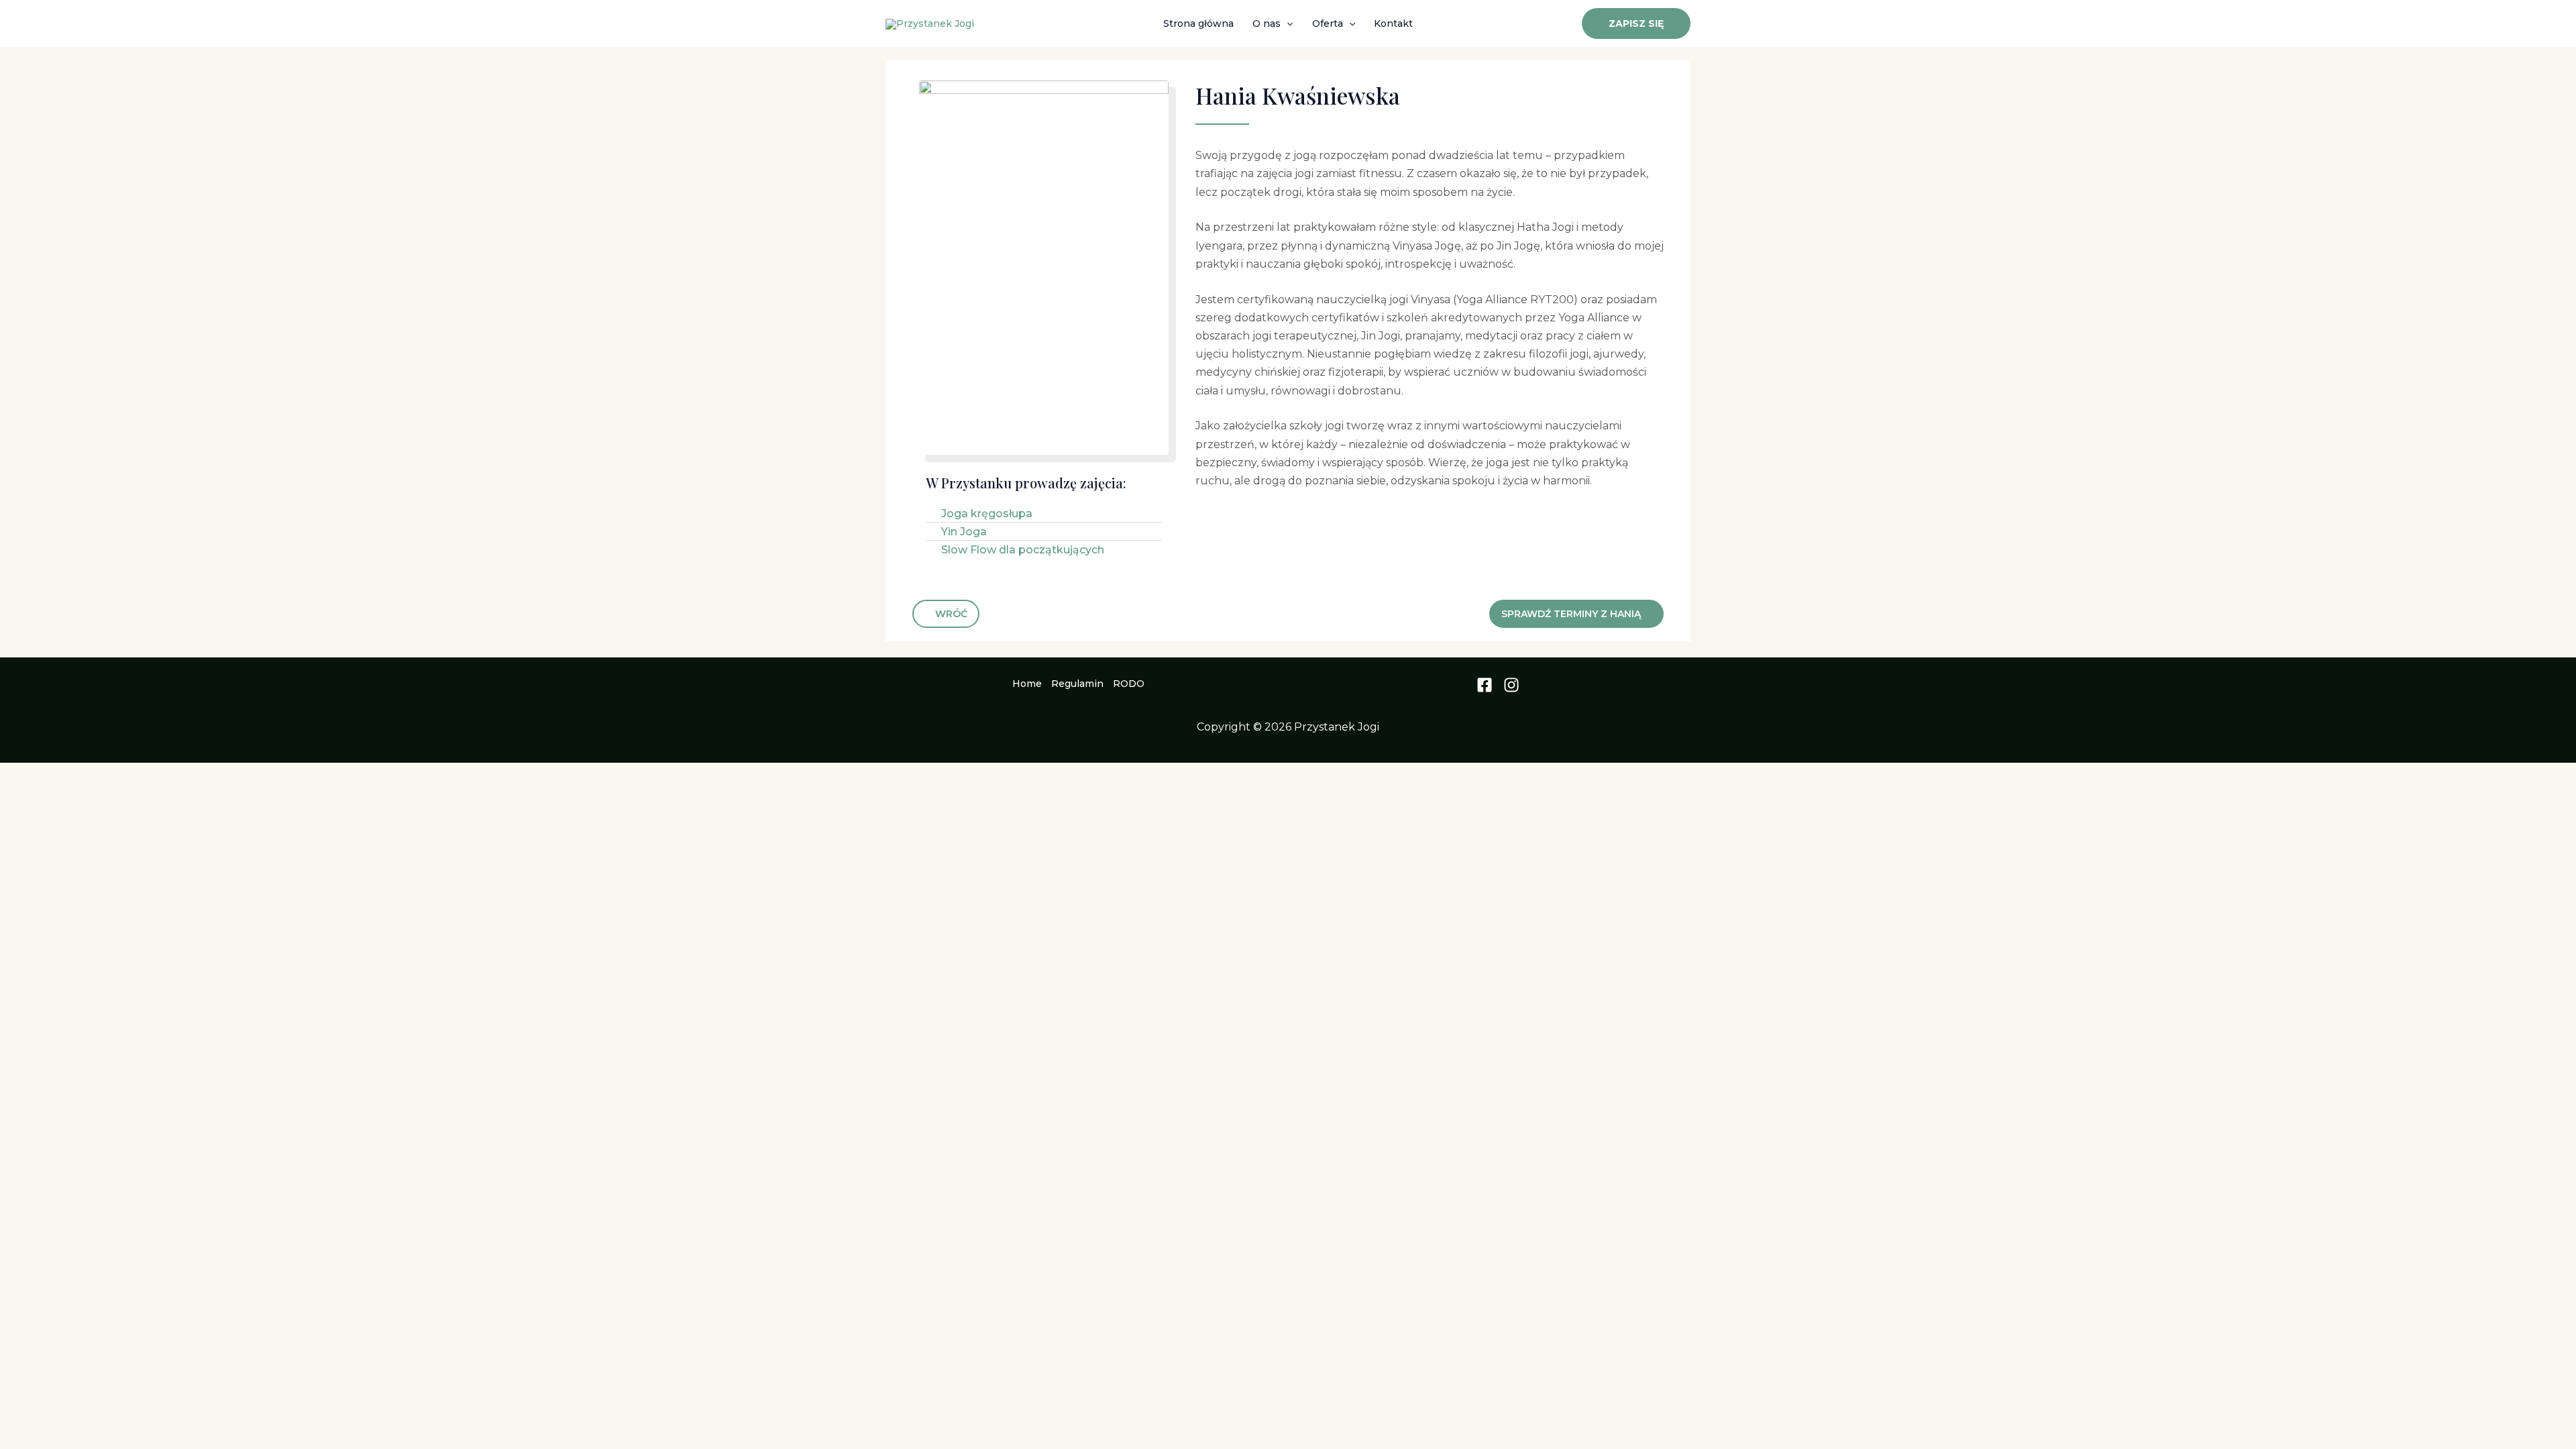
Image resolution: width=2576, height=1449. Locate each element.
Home (1027, 684)
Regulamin (1077, 684)
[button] (1287, 23)
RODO (1129, 684)
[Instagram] (1511, 685)
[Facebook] (1485, 685)
